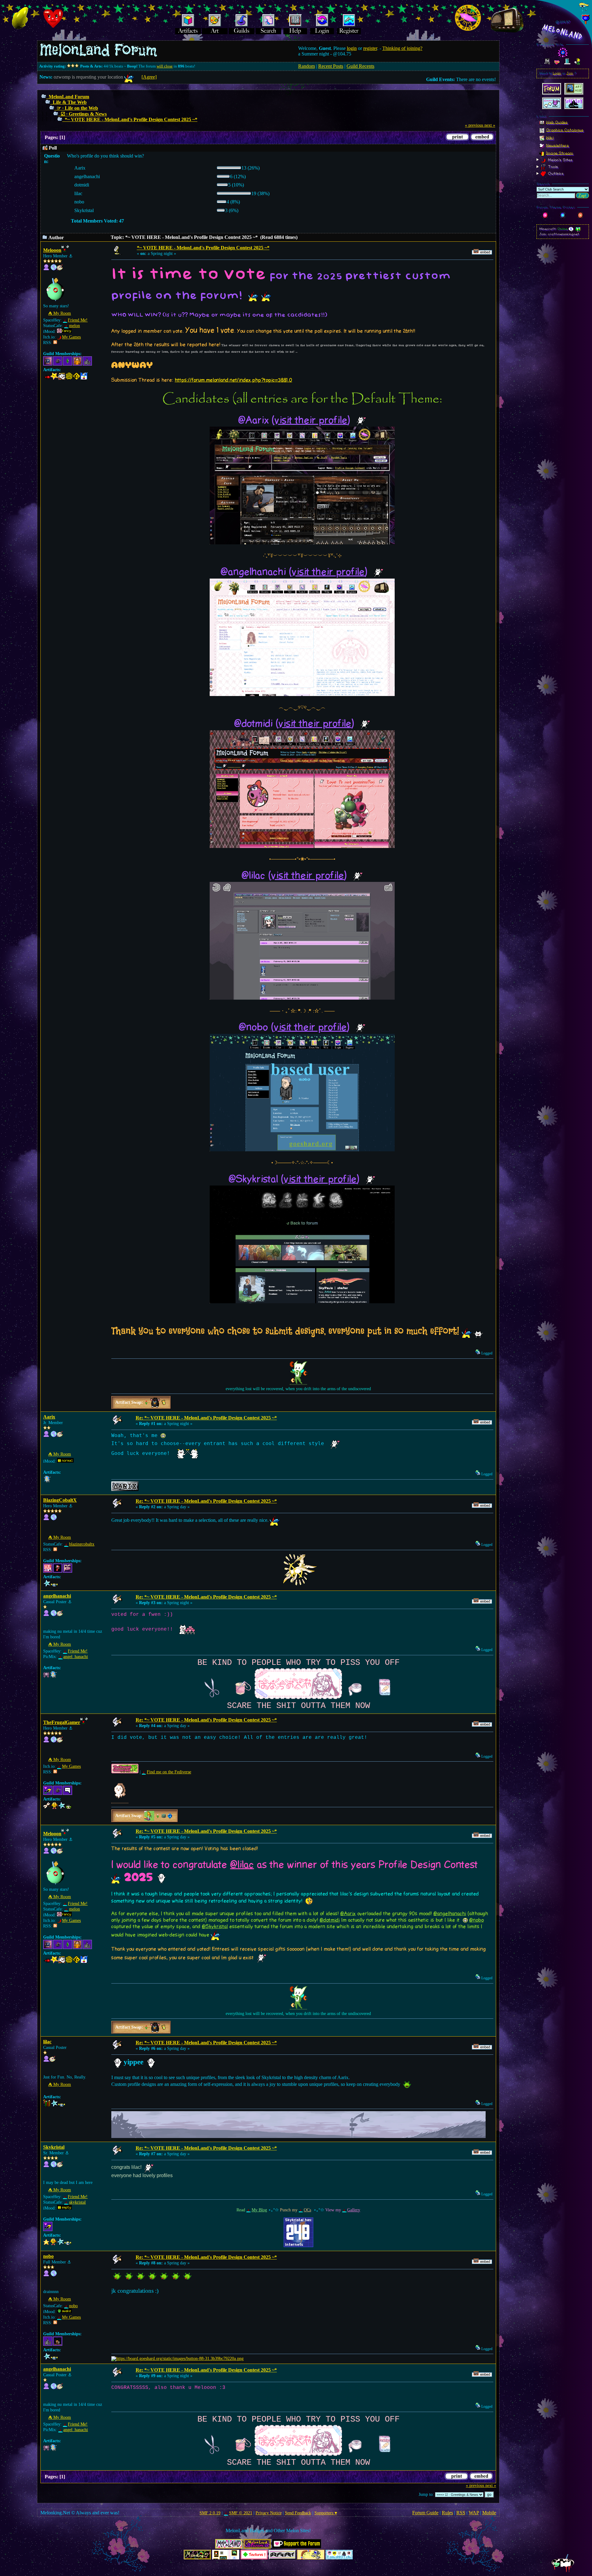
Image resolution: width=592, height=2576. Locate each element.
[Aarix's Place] (54, 1436)
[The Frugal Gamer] (54, 1741)
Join (570, 73)
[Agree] (149, 77)
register (370, 48)
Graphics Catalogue (565, 130)
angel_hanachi (76, 1657)
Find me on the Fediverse (169, 1772)
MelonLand (563, 32)
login (352, 48)
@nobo (477, 1920)
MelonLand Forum (69, 97)
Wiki (550, 137)
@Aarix (348, 1914)
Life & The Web (70, 102)
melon (74, 326)
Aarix (49, 1417)
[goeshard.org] (54, 2275)
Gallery (354, 2210)
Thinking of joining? (402, 48)
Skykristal (54, 2147)
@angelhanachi (450, 1914)
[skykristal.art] (54, 2166)
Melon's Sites (560, 160)
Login (557, 73)
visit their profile (311, 420)
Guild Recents (360, 66)
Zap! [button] (582, 196)
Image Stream (560, 153)
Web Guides (557, 122)
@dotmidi (330, 1920)
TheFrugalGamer (62, 1722)
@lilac (242, 1865)
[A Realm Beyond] (54, 1519)
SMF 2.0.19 (210, 2513)
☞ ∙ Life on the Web (77, 108)
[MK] (54, 269)
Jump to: (426, 2494)
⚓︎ (71, 256)
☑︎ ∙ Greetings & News (84, 114)
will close (165, 66)
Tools (552, 167)
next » (490, 125)
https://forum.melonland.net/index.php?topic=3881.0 (234, 380)
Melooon (52, 250)
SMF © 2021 (240, 2513)
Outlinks (555, 174)
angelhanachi (57, 1596)
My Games (71, 337)
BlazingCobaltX (60, 1500)
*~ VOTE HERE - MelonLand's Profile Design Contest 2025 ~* (131, 119)
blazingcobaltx (82, 1544)
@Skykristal (215, 1927)
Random (306, 66)
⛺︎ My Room (60, 313)
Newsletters (557, 145)
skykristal (77, 2202)
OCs (307, 2210)
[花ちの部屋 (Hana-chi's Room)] (54, 1615)
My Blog (259, 2210)
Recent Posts (331, 66)
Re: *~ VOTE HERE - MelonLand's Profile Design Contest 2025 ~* (206, 1418)
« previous (474, 125)
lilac (47, 2042)
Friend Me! (78, 320)
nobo (48, 2256)
